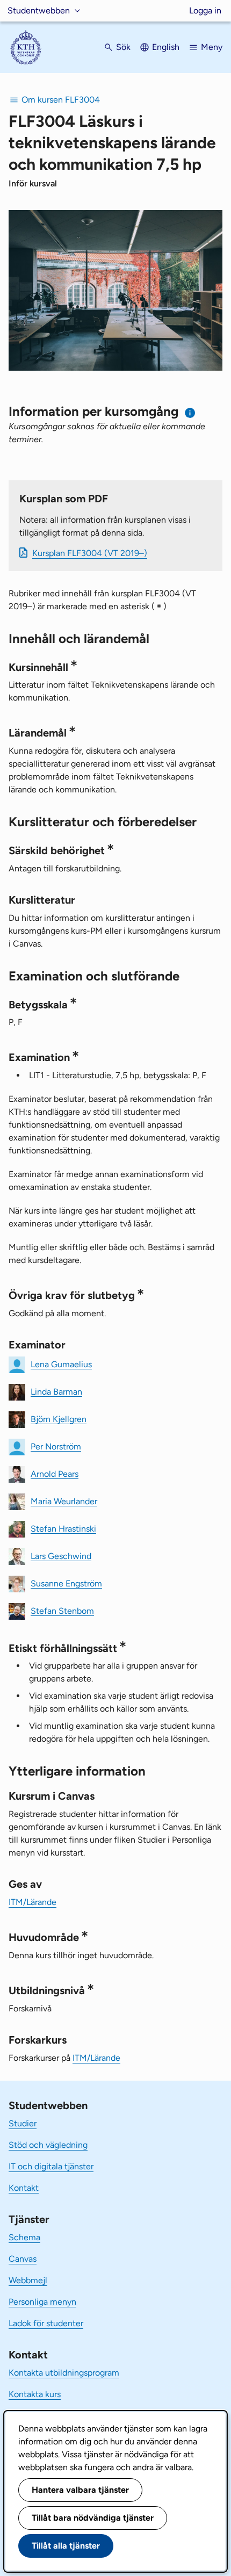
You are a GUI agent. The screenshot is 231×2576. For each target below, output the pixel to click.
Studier (23, 2123)
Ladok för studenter (46, 2323)
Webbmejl (28, 2280)
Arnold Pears (55, 1473)
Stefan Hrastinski (63, 1528)
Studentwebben (39, 10)
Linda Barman (56, 1391)
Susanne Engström (66, 1583)
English (166, 47)
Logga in (205, 10)
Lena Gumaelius (61, 1364)
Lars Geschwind (61, 1556)
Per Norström (56, 1446)
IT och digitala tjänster (51, 2166)
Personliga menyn (42, 2302)
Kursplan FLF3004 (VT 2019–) (90, 553)
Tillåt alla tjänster (66, 2546)
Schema (24, 2237)
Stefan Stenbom (62, 1610)
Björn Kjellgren (59, 1419)
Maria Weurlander (64, 1501)
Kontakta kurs (35, 2394)
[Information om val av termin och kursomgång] (190, 413)
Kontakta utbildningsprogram (64, 2373)
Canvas (23, 2259)
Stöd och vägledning (48, 2145)
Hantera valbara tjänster (80, 2490)
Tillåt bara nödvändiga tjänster (93, 2518)
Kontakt (24, 2188)
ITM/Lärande (33, 1902)
